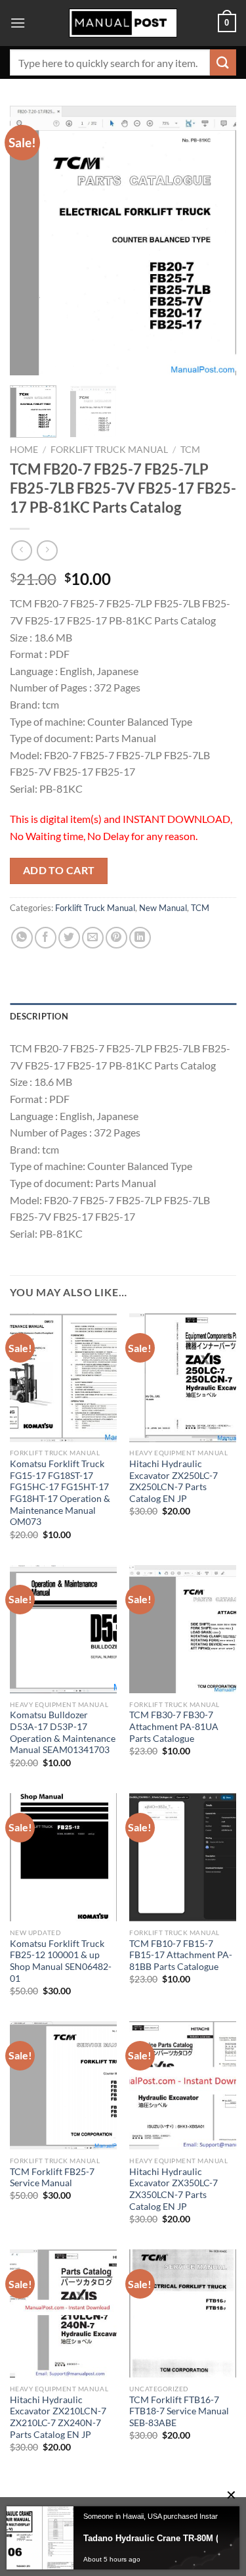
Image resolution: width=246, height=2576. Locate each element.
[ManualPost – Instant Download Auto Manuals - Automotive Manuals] (123, 23)
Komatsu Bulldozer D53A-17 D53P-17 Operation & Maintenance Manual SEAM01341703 (63, 1732)
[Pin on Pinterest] (116, 938)
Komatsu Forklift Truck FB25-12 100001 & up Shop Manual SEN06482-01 (61, 1961)
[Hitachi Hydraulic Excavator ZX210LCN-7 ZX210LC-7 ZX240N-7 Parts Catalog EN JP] (63, 2313)
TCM (190, 450)
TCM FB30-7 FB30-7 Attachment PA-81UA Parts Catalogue (174, 1726)
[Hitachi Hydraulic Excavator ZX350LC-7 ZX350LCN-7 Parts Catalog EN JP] (183, 2085)
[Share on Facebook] (46, 938)
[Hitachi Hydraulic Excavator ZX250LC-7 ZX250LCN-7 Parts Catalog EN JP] (183, 1377)
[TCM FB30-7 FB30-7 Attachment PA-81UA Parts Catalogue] (183, 1629)
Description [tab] (39, 1016)
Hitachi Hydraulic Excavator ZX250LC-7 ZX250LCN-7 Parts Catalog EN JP (174, 1481)
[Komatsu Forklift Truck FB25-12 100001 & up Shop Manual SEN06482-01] (63, 1857)
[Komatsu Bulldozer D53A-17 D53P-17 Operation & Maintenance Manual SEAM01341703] (63, 1629)
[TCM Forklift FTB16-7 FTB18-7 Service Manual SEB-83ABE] (183, 2313)
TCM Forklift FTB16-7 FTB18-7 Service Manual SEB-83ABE (179, 2411)
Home (24, 450)
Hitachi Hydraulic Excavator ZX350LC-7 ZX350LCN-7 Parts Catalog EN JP (174, 2189)
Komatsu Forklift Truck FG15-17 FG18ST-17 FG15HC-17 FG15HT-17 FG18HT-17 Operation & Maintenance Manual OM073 (60, 1493)
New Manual (163, 908)
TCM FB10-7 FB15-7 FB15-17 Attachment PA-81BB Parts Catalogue (181, 1955)
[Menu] (18, 23)
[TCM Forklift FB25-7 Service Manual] (63, 2085)
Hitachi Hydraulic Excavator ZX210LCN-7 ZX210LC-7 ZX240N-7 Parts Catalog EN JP (58, 2417)
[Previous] (31, 240)
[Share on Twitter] (69, 938)
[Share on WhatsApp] (22, 938)
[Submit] (223, 62)
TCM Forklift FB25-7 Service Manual (52, 2178)
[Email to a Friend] (93, 938)
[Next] (215, 240)
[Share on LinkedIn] (140, 938)
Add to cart (59, 870)
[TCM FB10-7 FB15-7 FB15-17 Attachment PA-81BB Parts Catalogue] (183, 1857)
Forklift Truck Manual (109, 450)
